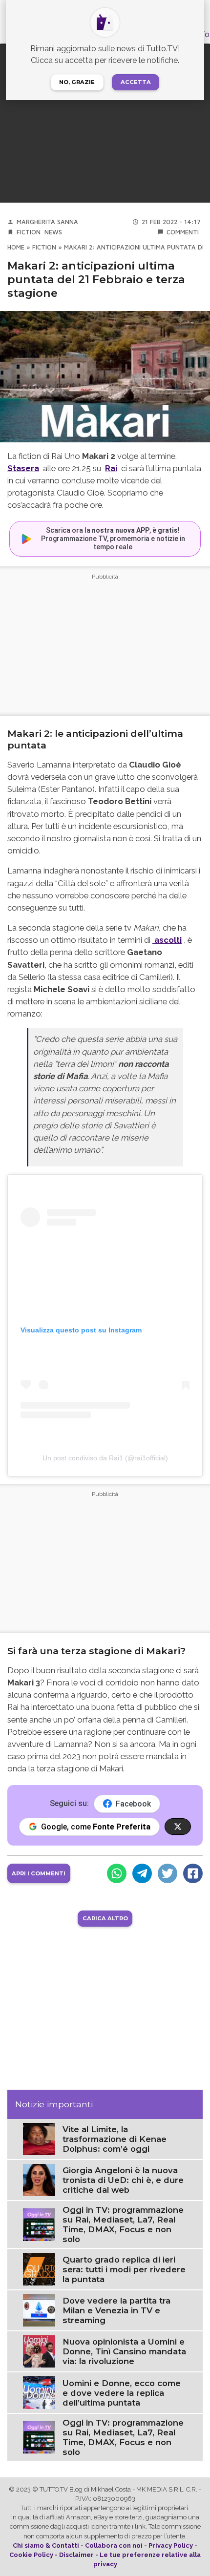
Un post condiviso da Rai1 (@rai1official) (105, 1458)
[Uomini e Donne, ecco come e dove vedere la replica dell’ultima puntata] (39, 2392)
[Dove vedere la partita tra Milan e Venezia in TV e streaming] (39, 2310)
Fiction (29, 232)
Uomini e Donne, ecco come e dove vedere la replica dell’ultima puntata (122, 2393)
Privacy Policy (171, 2545)
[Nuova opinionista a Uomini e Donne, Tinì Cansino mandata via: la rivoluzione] (39, 2351)
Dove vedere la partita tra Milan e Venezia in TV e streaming (116, 2310)
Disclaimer (76, 2555)
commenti (183, 232)
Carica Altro (105, 1918)
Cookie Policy (31, 2555)
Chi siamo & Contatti (46, 2545)
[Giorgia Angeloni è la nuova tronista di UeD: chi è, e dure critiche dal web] (39, 2180)
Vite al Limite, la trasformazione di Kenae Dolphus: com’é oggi (115, 2139)
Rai (111, 468)
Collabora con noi (114, 2545)
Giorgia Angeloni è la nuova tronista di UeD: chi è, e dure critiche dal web (123, 2180)
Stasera (23, 468)
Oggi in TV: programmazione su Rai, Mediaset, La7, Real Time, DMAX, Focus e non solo (123, 2224)
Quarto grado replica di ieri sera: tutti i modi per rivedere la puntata (124, 2269)
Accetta (136, 82)
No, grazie (77, 82)
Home (16, 247)
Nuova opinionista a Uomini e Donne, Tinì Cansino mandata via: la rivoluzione (124, 2351)
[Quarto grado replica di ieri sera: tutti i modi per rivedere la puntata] (39, 2269)
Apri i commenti (39, 1873)
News (53, 232)
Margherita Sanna (47, 222)
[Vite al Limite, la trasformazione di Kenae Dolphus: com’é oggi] (39, 2138)
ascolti (167, 940)
